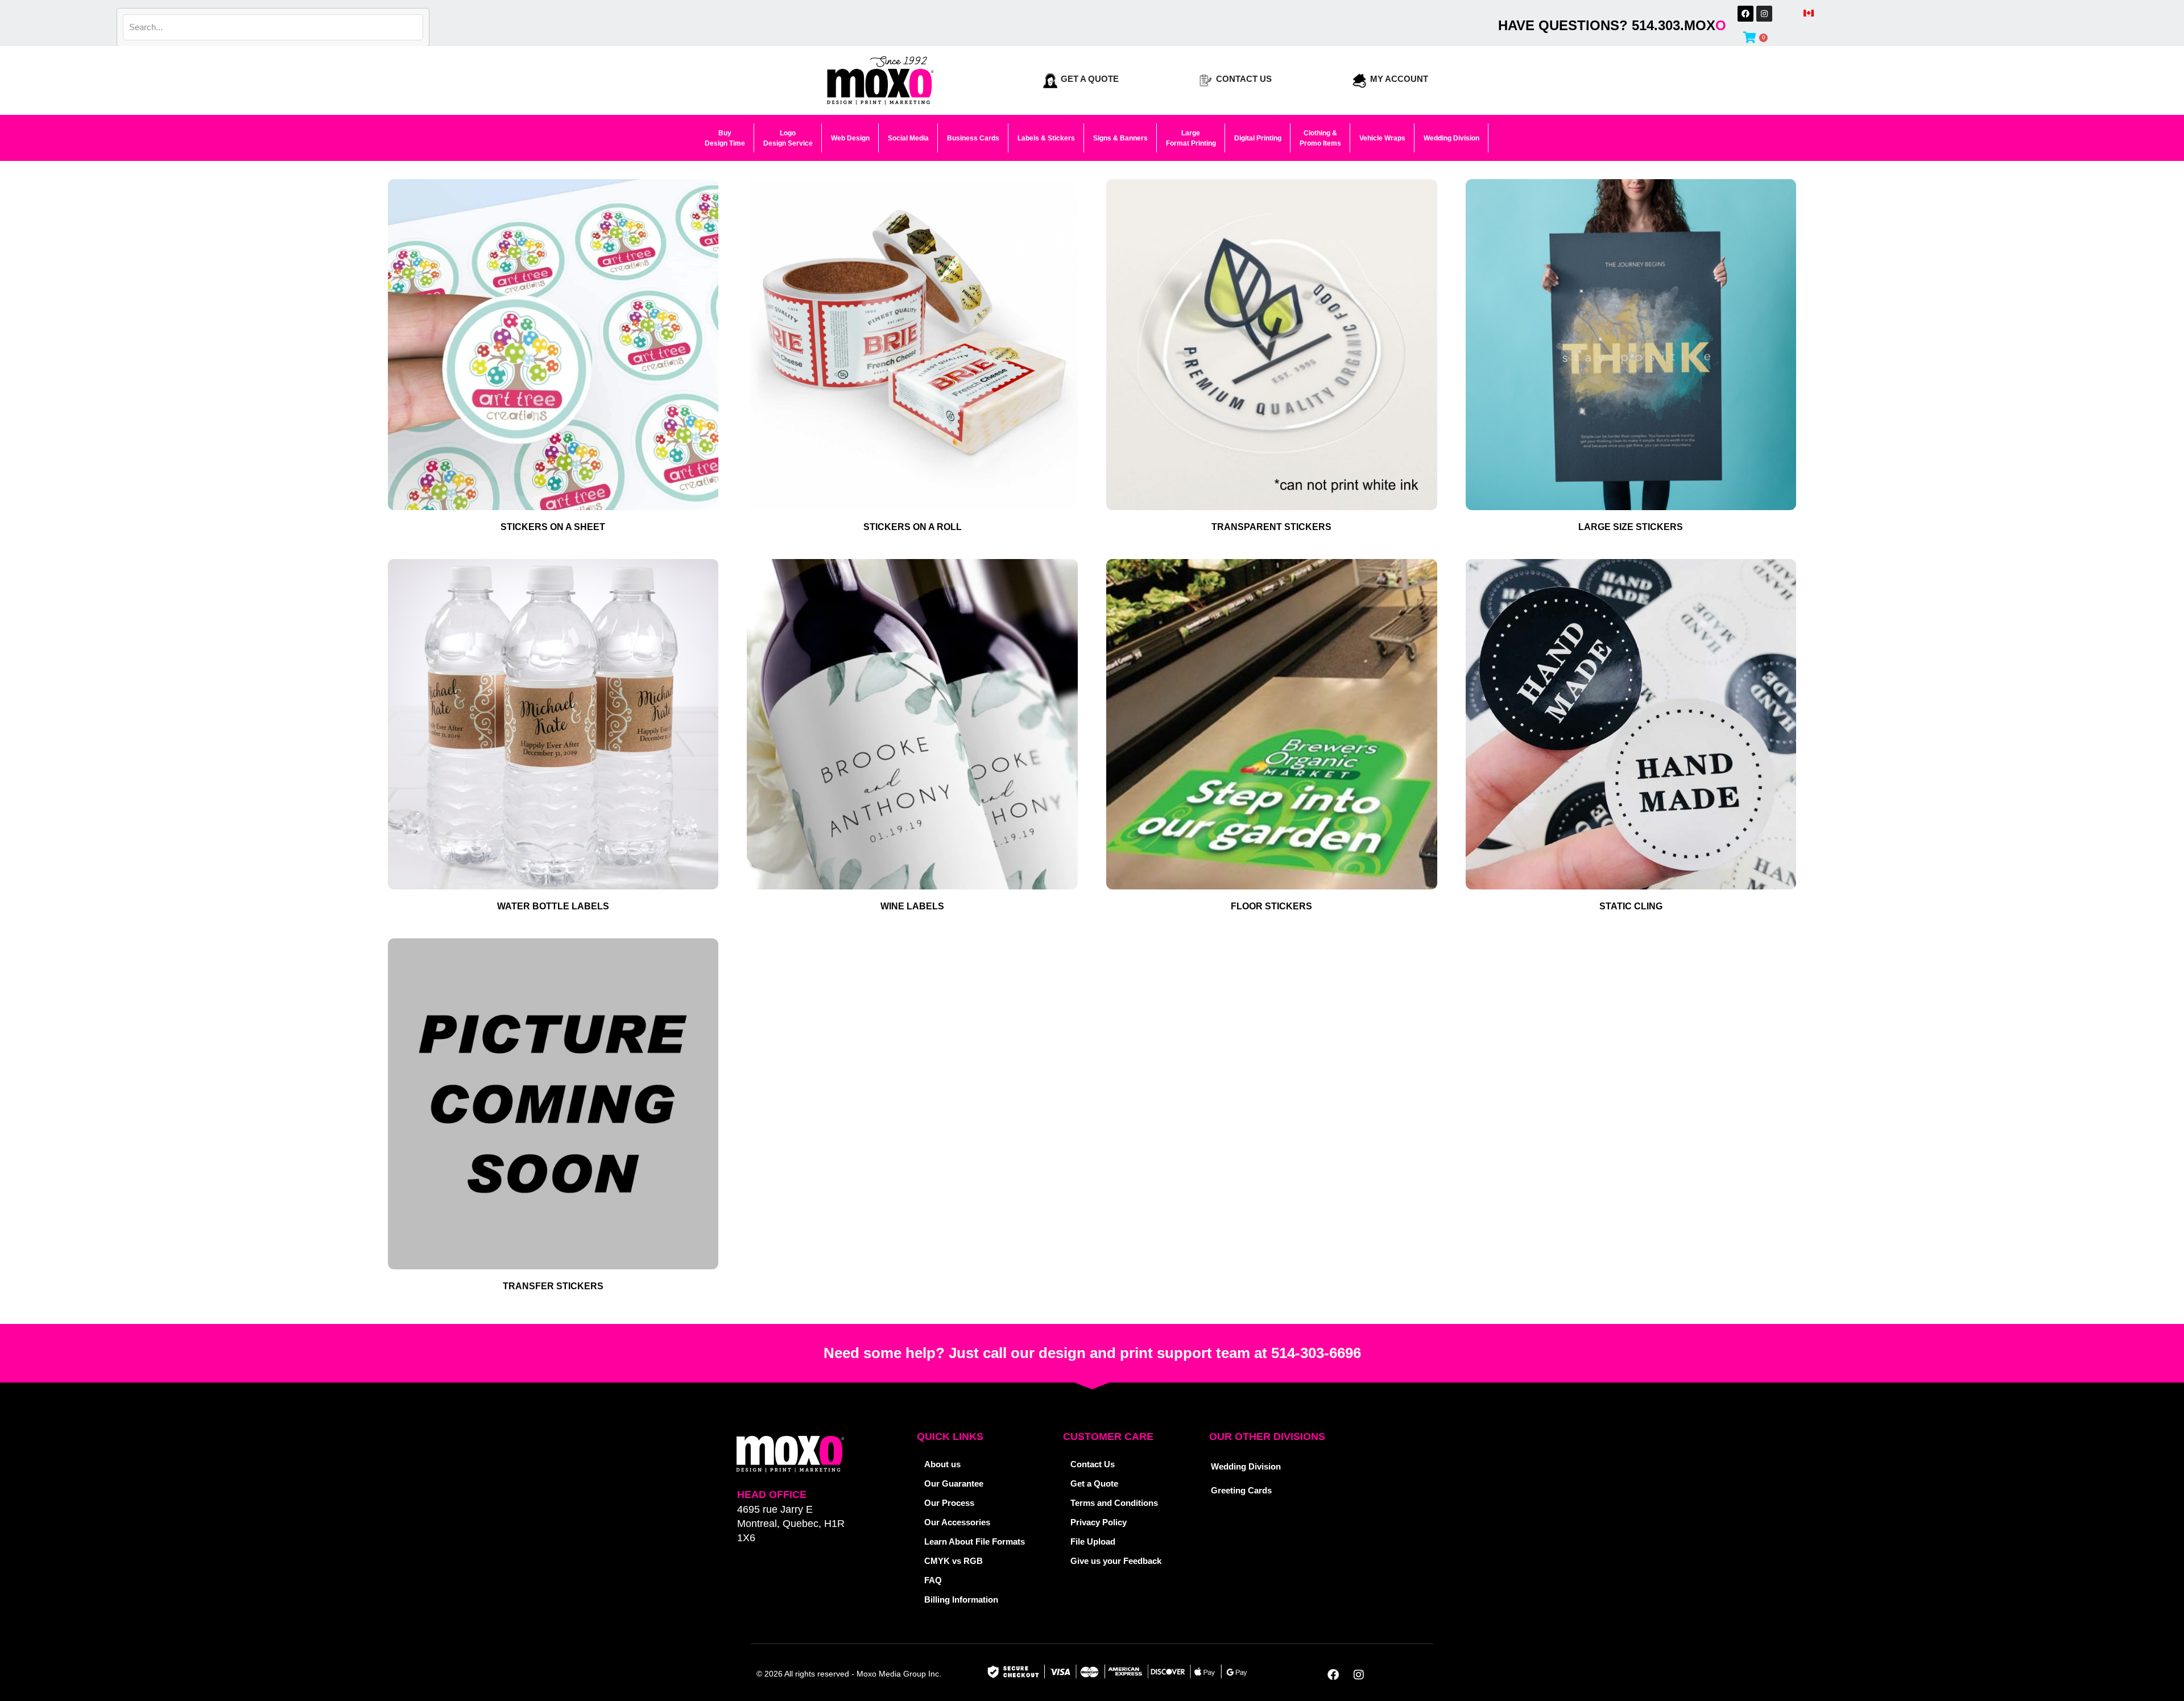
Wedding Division (1246, 1466)
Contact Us (1244, 79)
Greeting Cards (1241, 1490)
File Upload (1093, 1541)
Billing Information (961, 1599)
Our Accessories (957, 1522)
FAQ (933, 1580)
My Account (1399, 79)
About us (942, 1464)
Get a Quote (1090, 79)
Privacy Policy (1099, 1522)
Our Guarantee (954, 1483)
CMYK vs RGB (954, 1561)
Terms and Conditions (1114, 1503)
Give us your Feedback (1116, 1561)
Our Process (949, 1503)
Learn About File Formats (975, 1541)
